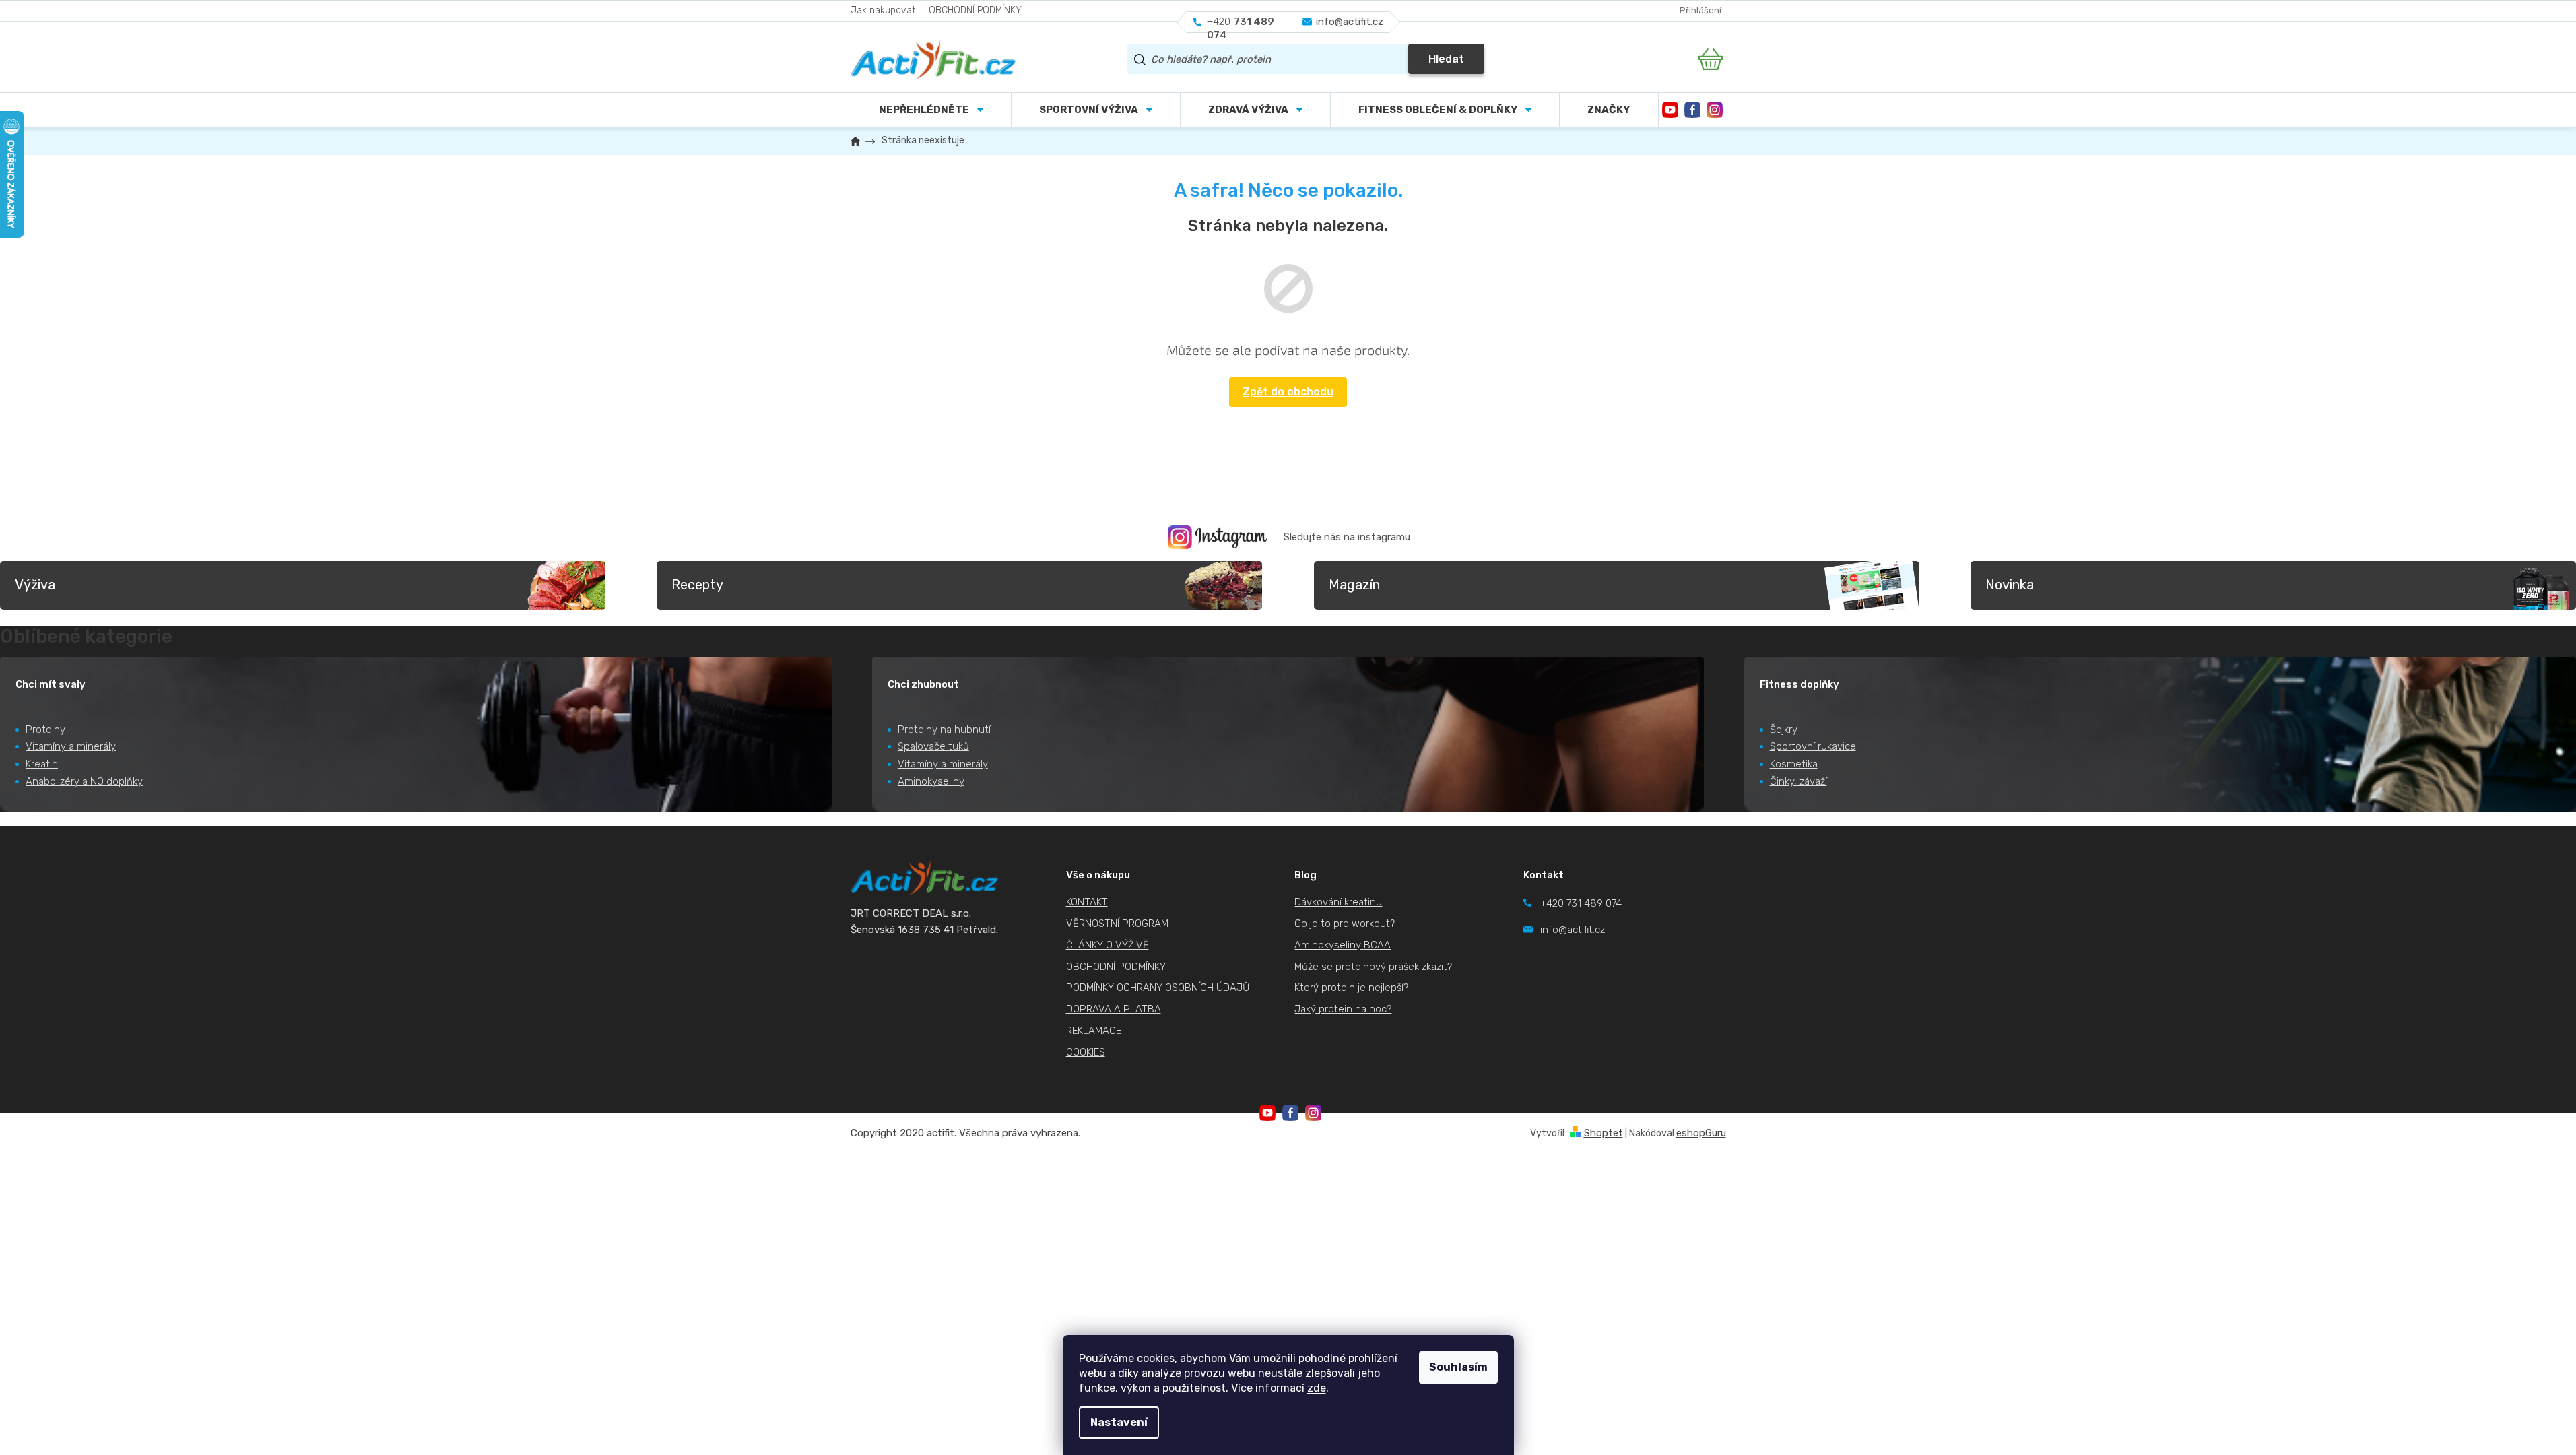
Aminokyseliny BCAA (1343, 945)
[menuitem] (1096, 110)
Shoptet (1604, 1133)
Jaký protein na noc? (1343, 1009)
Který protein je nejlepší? (1351, 988)
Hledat (1446, 59)
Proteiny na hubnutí (944, 730)
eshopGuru (1701, 1133)
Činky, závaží (1798, 781)
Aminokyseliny (931, 781)
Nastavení (1119, 1422)
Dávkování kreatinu (1338, 902)
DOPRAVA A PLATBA (1114, 1009)
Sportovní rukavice (1813, 746)
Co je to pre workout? (1345, 924)
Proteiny (45, 730)
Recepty (697, 585)
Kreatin (42, 764)
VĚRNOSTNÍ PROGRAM (1117, 924)
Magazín (1354, 585)
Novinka (2010, 585)
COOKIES (1086, 1052)
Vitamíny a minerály (71, 746)
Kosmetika (1794, 764)
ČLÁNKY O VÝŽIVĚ (1108, 945)
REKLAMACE (1094, 1031)
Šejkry (1784, 730)
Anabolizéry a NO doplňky (84, 781)
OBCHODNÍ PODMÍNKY (975, 10)
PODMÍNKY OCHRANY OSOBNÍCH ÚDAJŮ (1158, 988)
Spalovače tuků (933, 746)
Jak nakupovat (883, 10)
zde (1317, 1388)
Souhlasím (1458, 1367)
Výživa (35, 585)
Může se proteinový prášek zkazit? (1373, 967)
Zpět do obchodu (1288, 392)
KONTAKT (1087, 902)
